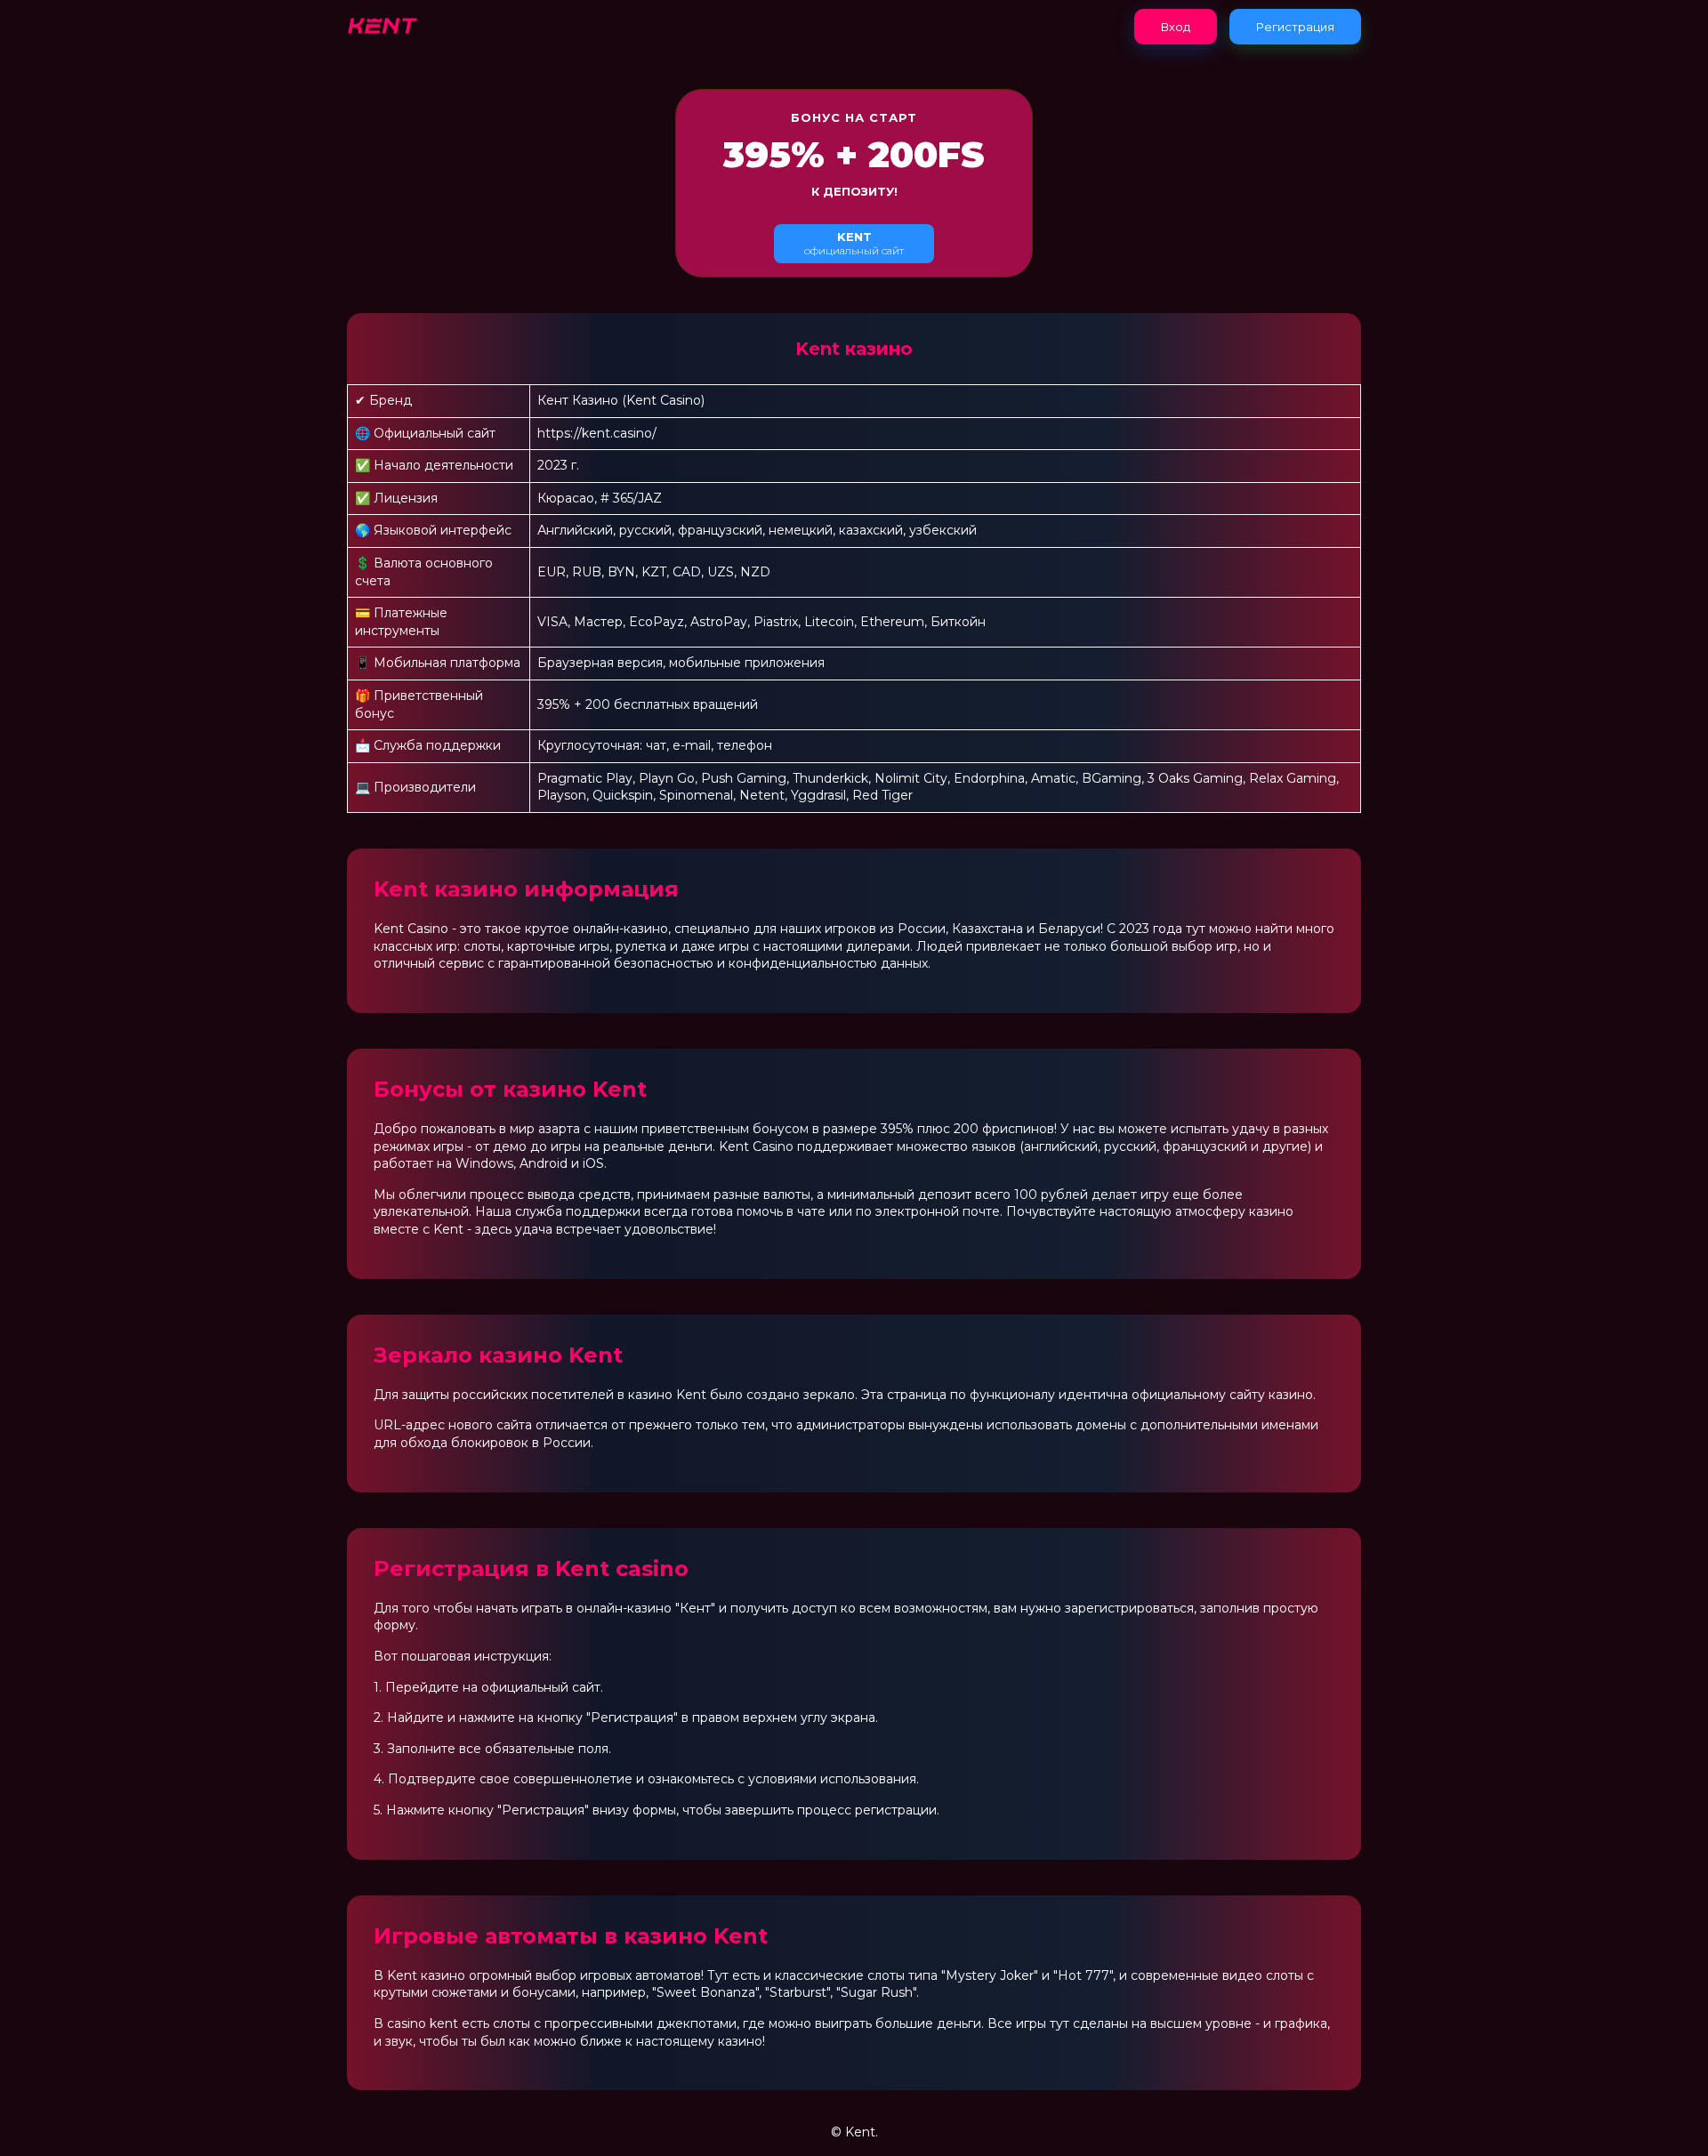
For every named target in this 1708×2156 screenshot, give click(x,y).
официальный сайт (854, 243)
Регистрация (1295, 27)
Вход (1176, 27)
